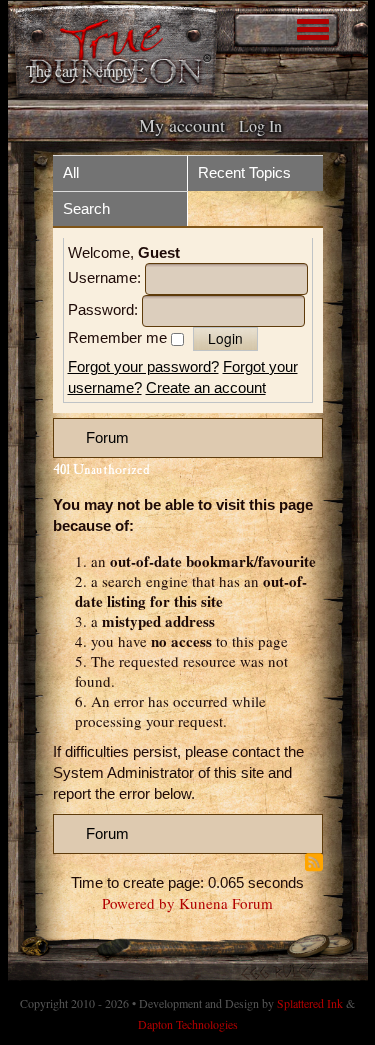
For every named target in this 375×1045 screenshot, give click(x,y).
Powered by (138, 903)
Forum (107, 437)
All (71, 172)
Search (86, 208)
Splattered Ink (310, 1003)
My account (182, 125)
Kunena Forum (226, 903)
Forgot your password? (143, 366)
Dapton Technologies (188, 1024)
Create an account (206, 387)
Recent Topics (244, 172)
